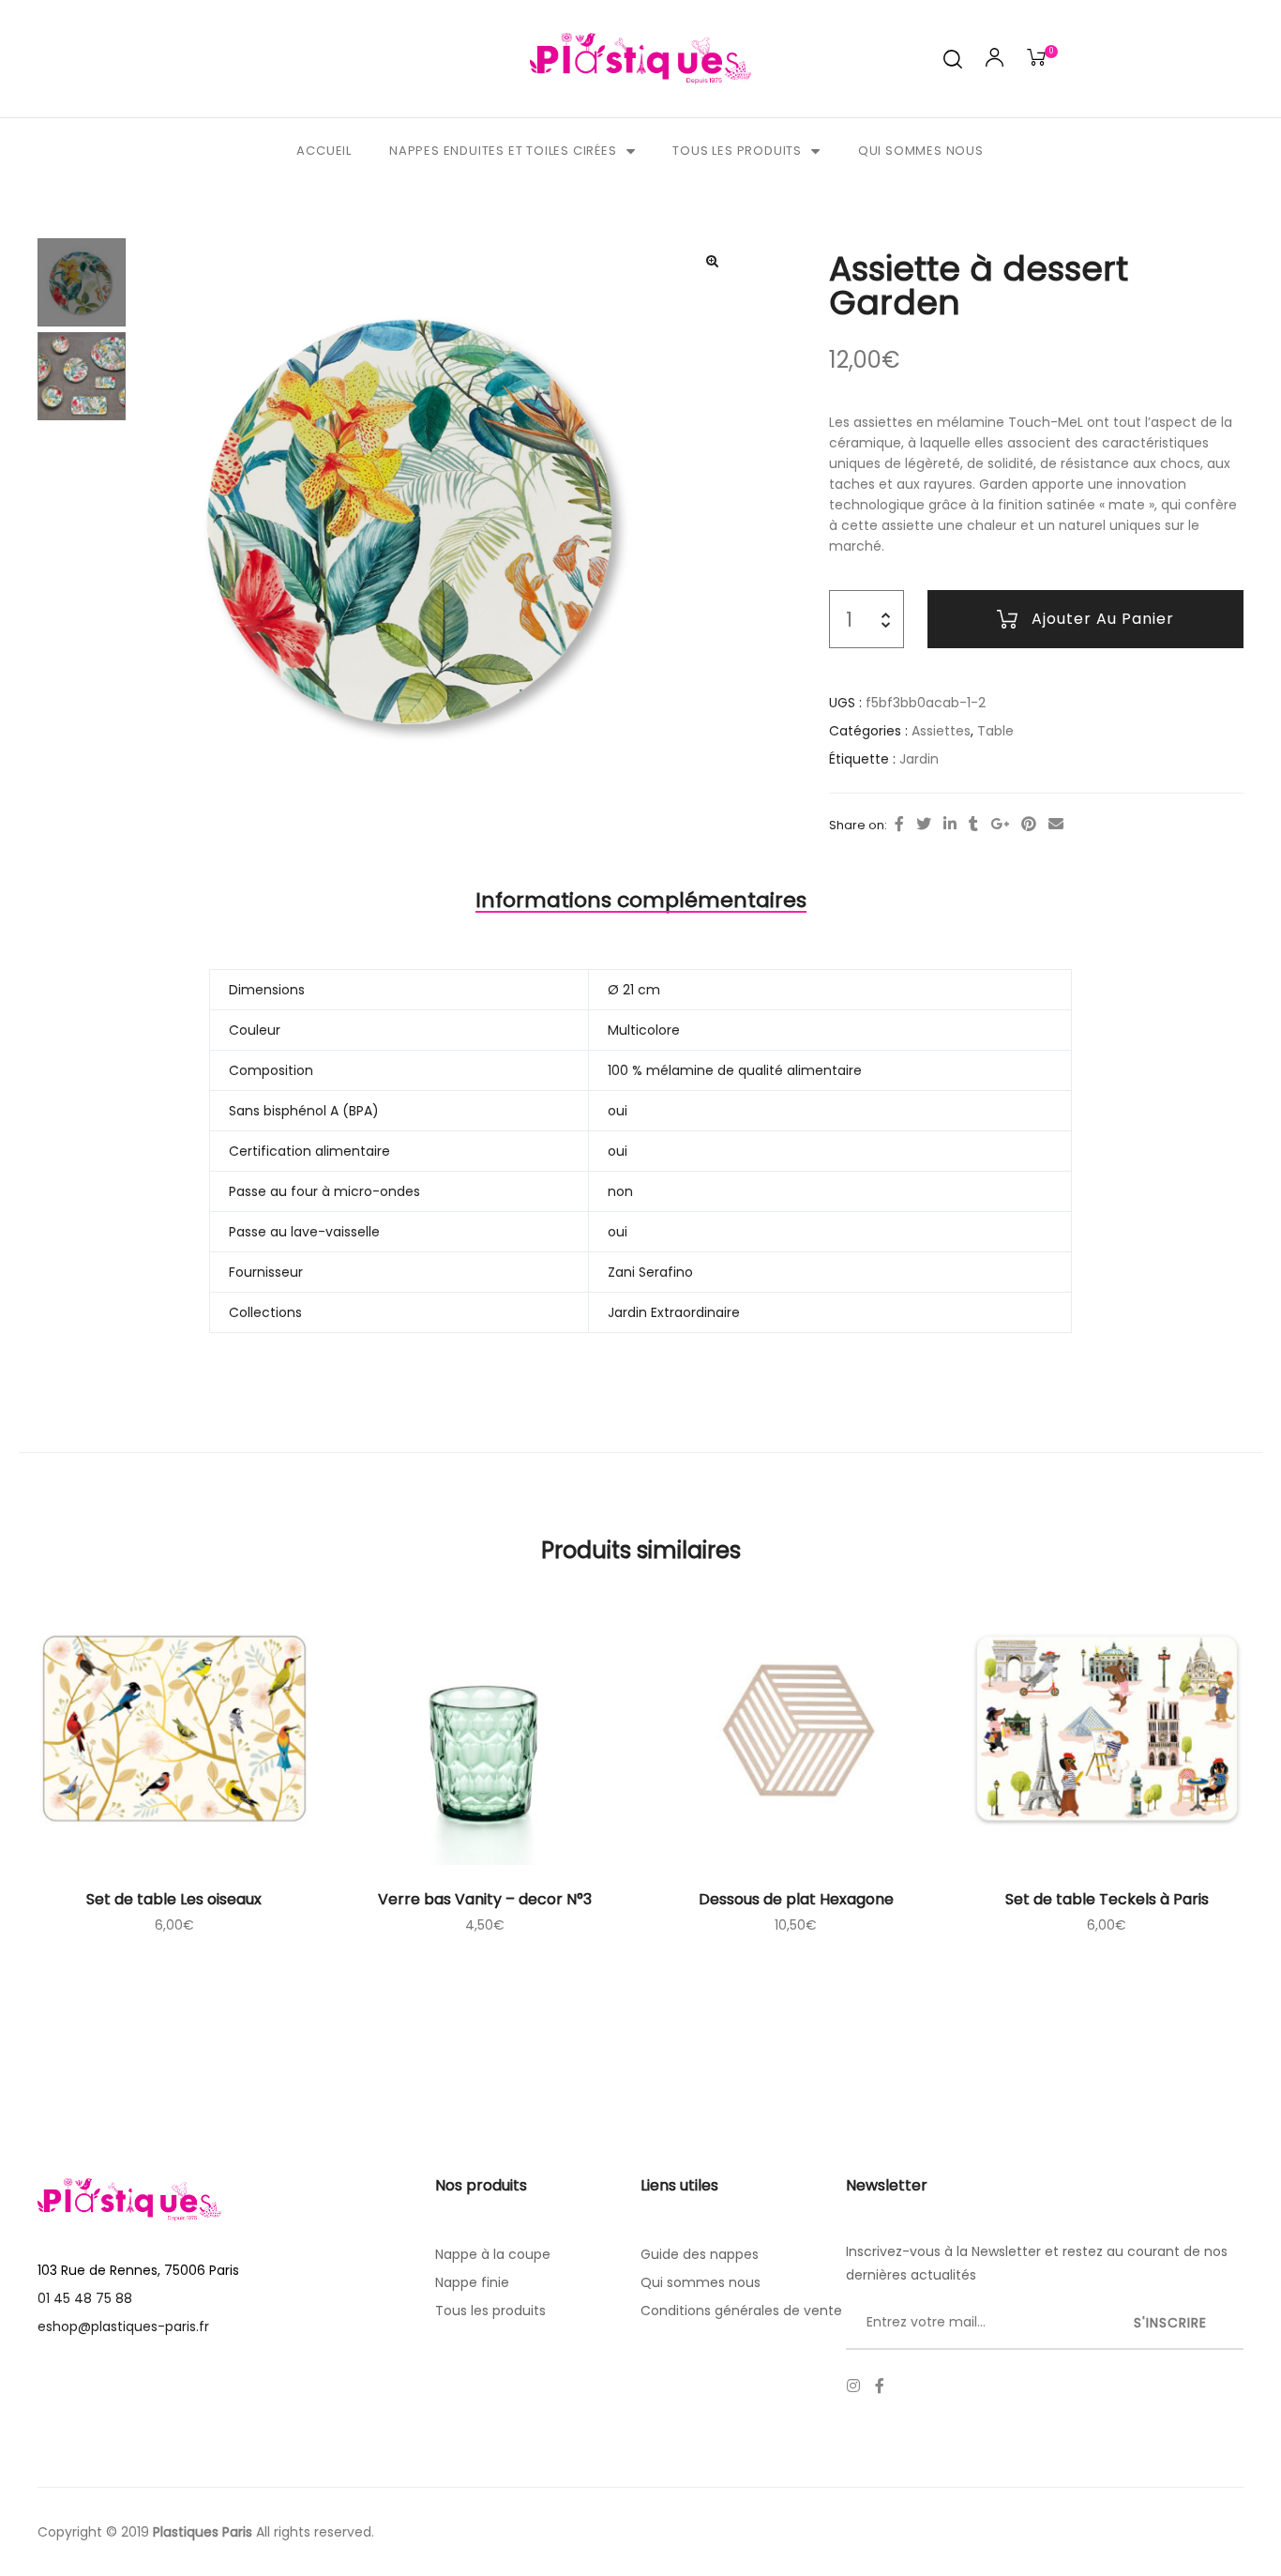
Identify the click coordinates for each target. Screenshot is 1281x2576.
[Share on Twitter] (924, 825)
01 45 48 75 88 (85, 2298)
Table (995, 731)
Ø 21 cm (634, 990)
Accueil (324, 151)
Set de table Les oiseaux (174, 1899)
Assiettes (941, 731)
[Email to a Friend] (1056, 825)
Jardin (919, 759)
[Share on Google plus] (1000, 825)
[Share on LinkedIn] (950, 825)
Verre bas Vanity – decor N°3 (485, 1899)
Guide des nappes (700, 2254)
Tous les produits (737, 151)
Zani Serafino (650, 1272)
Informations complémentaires (641, 900)
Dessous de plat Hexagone (796, 1899)
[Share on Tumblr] (973, 825)
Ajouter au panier (1103, 619)
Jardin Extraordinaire (674, 1312)
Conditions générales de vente (741, 2311)
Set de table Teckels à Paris (1107, 1899)
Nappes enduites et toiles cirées (503, 151)
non (620, 1191)
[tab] (641, 901)
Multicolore (644, 1030)
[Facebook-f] (880, 2386)
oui (618, 1111)
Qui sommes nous (921, 151)
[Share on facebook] (899, 825)
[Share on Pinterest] (1029, 825)
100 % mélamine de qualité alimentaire (735, 1070)
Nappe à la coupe (493, 2254)
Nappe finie (472, 2282)
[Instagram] (853, 2386)
